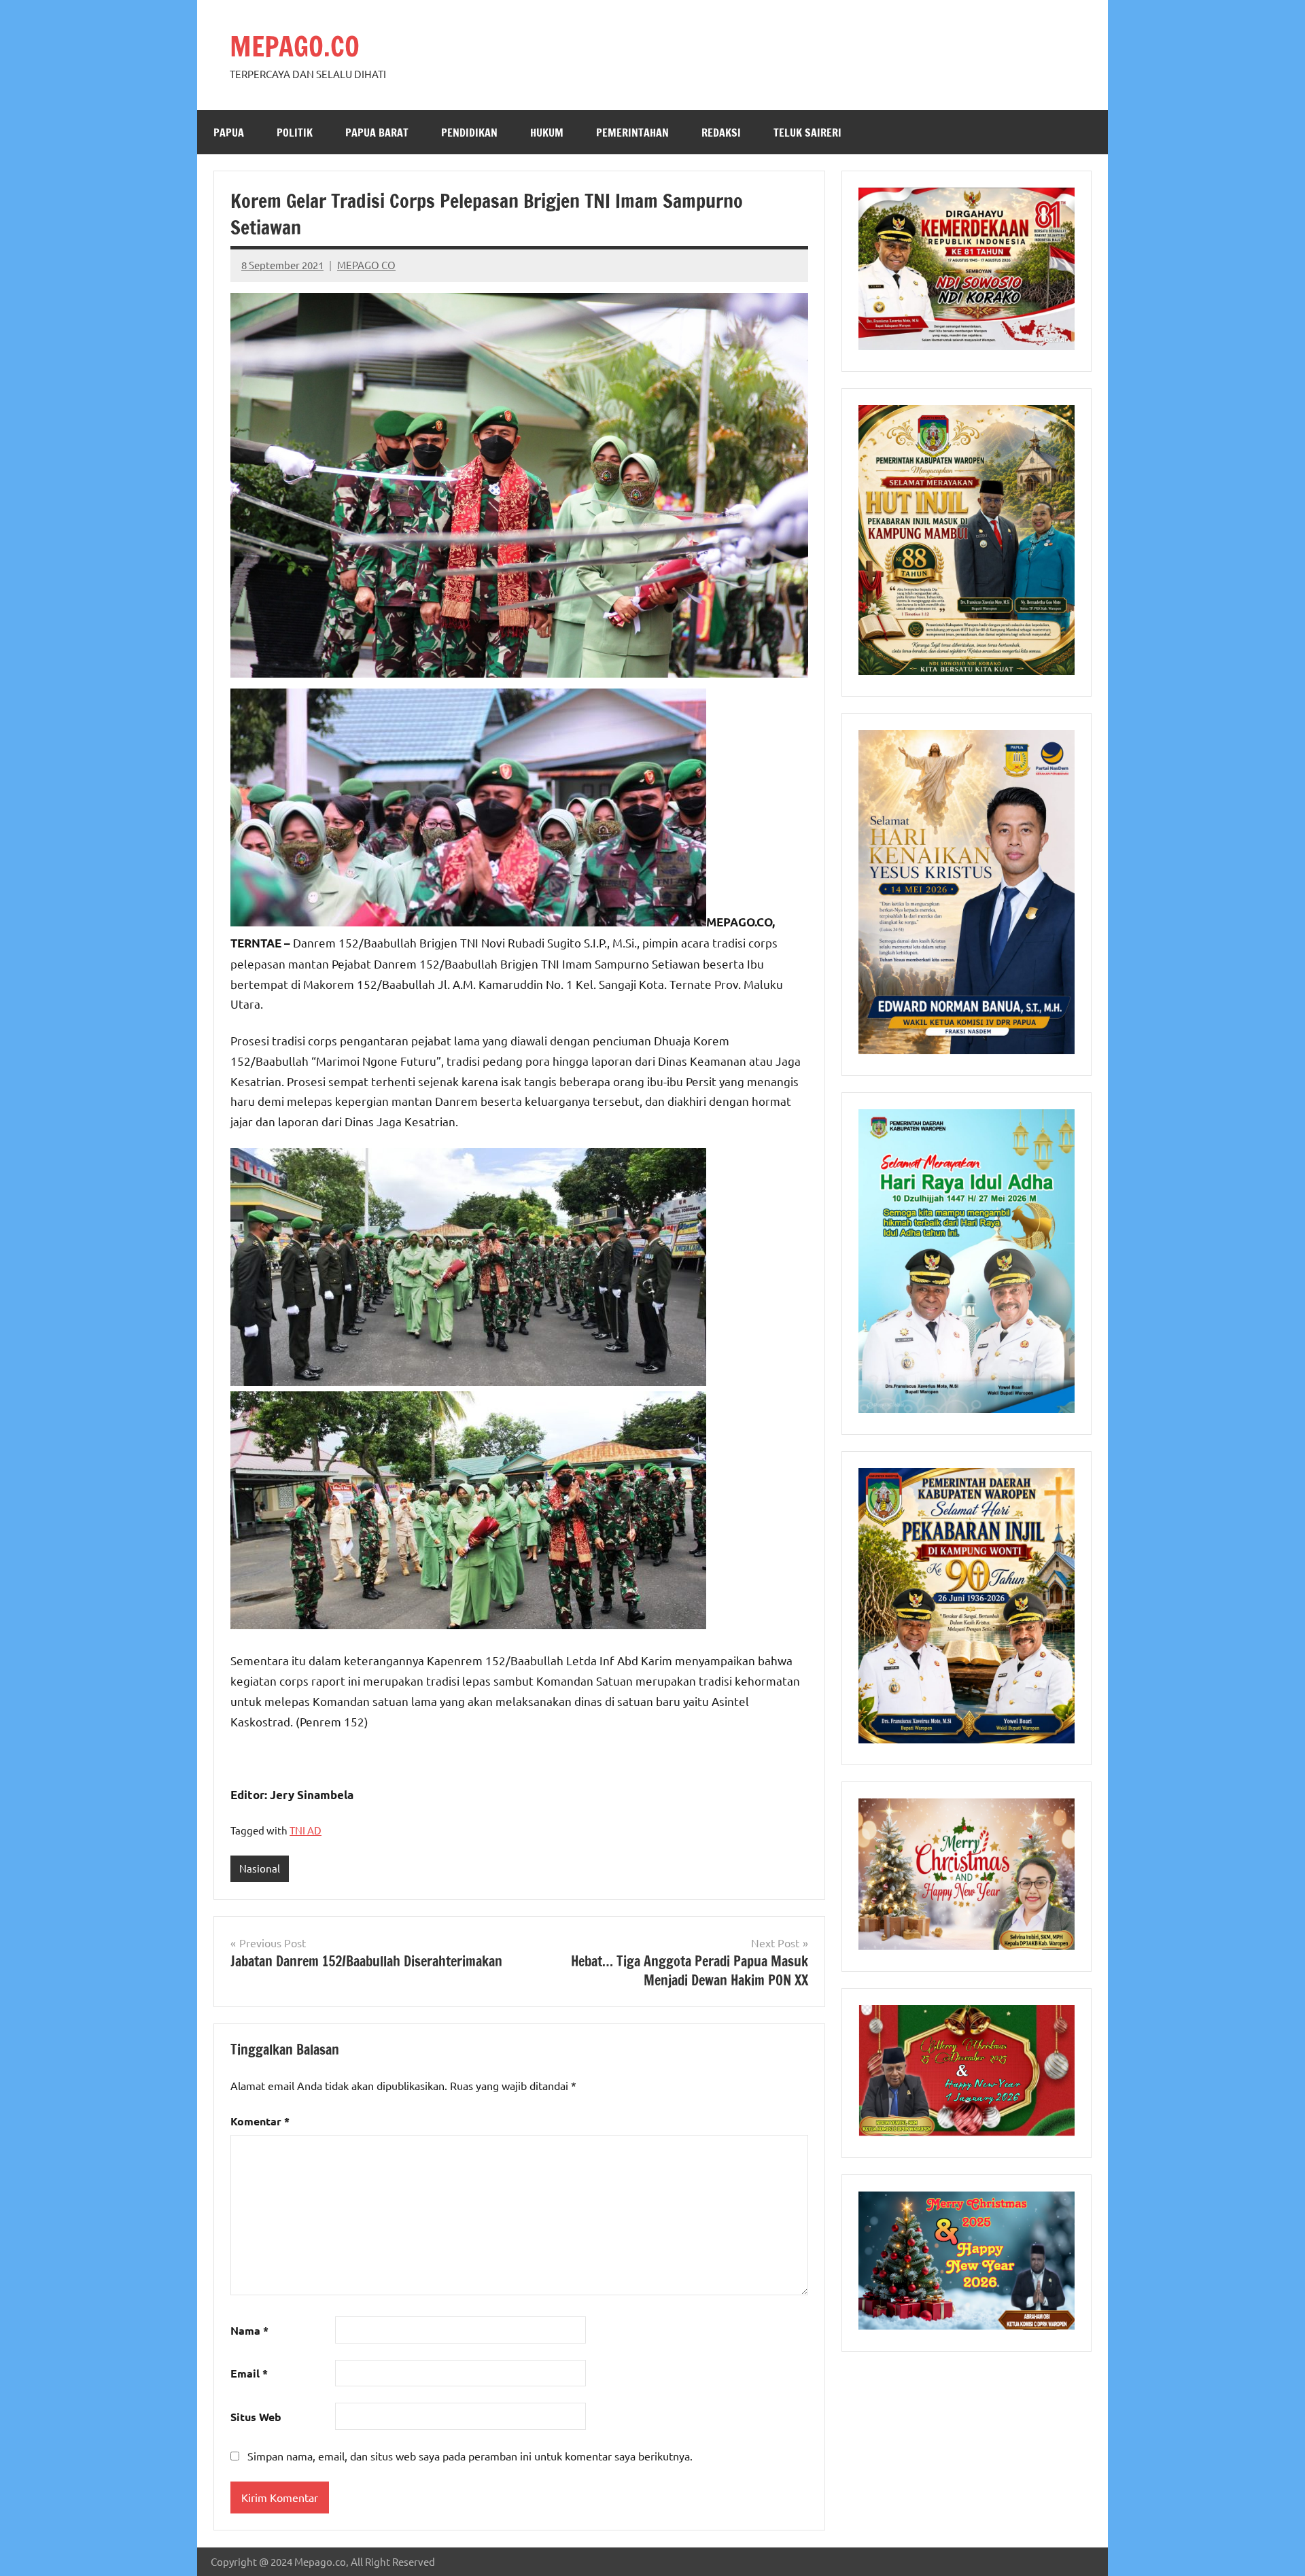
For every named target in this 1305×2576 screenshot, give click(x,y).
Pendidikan (469, 133)
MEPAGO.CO (295, 46)
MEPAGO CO (366, 265)
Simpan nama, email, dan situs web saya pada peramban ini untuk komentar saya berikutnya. (470, 2456)
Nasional (260, 1868)
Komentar (260, 2121)
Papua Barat (377, 133)
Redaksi (721, 133)
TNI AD (306, 1830)
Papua (229, 133)
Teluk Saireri (807, 133)
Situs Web (256, 2417)
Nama (249, 2330)
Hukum (547, 133)
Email (249, 2373)
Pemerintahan (632, 133)
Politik (295, 133)
